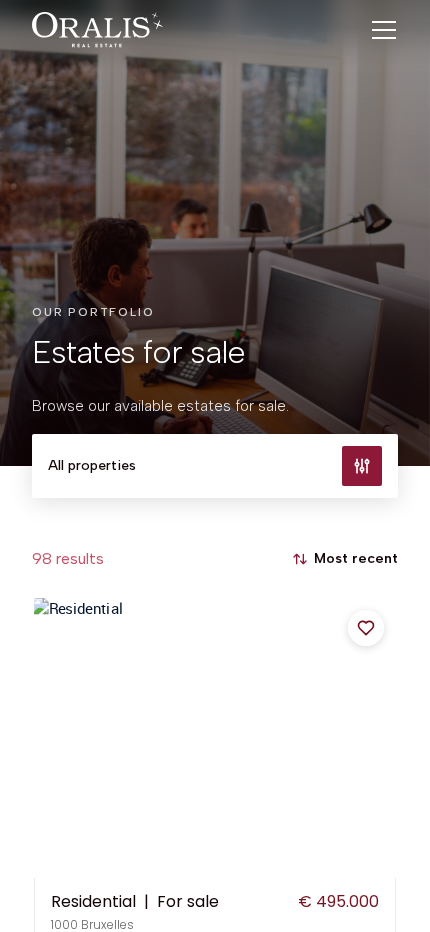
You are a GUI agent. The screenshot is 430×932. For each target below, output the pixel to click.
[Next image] (379, 738)
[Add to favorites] (366, 628)
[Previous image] (51, 738)
